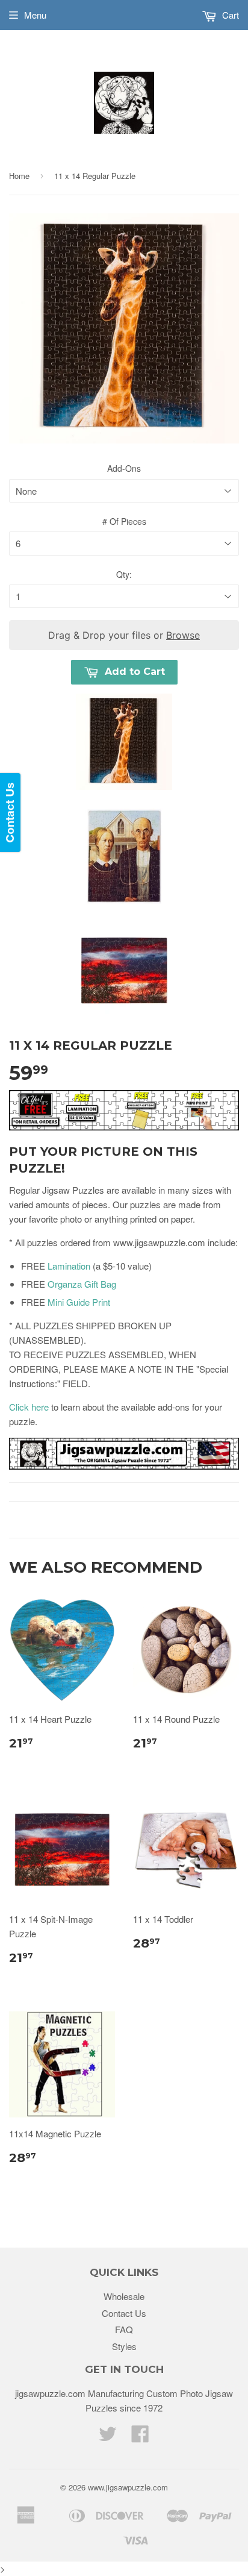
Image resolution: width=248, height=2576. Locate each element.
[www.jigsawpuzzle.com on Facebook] (140, 2437)
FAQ (124, 2329)
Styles (124, 2346)
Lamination (69, 1266)
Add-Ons (124, 468)
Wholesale (124, 2296)
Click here (29, 1407)
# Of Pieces (124, 521)
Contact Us (124, 2313)
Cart (229, 15)
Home (19, 176)
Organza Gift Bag (82, 1284)
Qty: (124, 574)
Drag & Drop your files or (124, 635)
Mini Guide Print (79, 1302)
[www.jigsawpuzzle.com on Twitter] (108, 2437)
